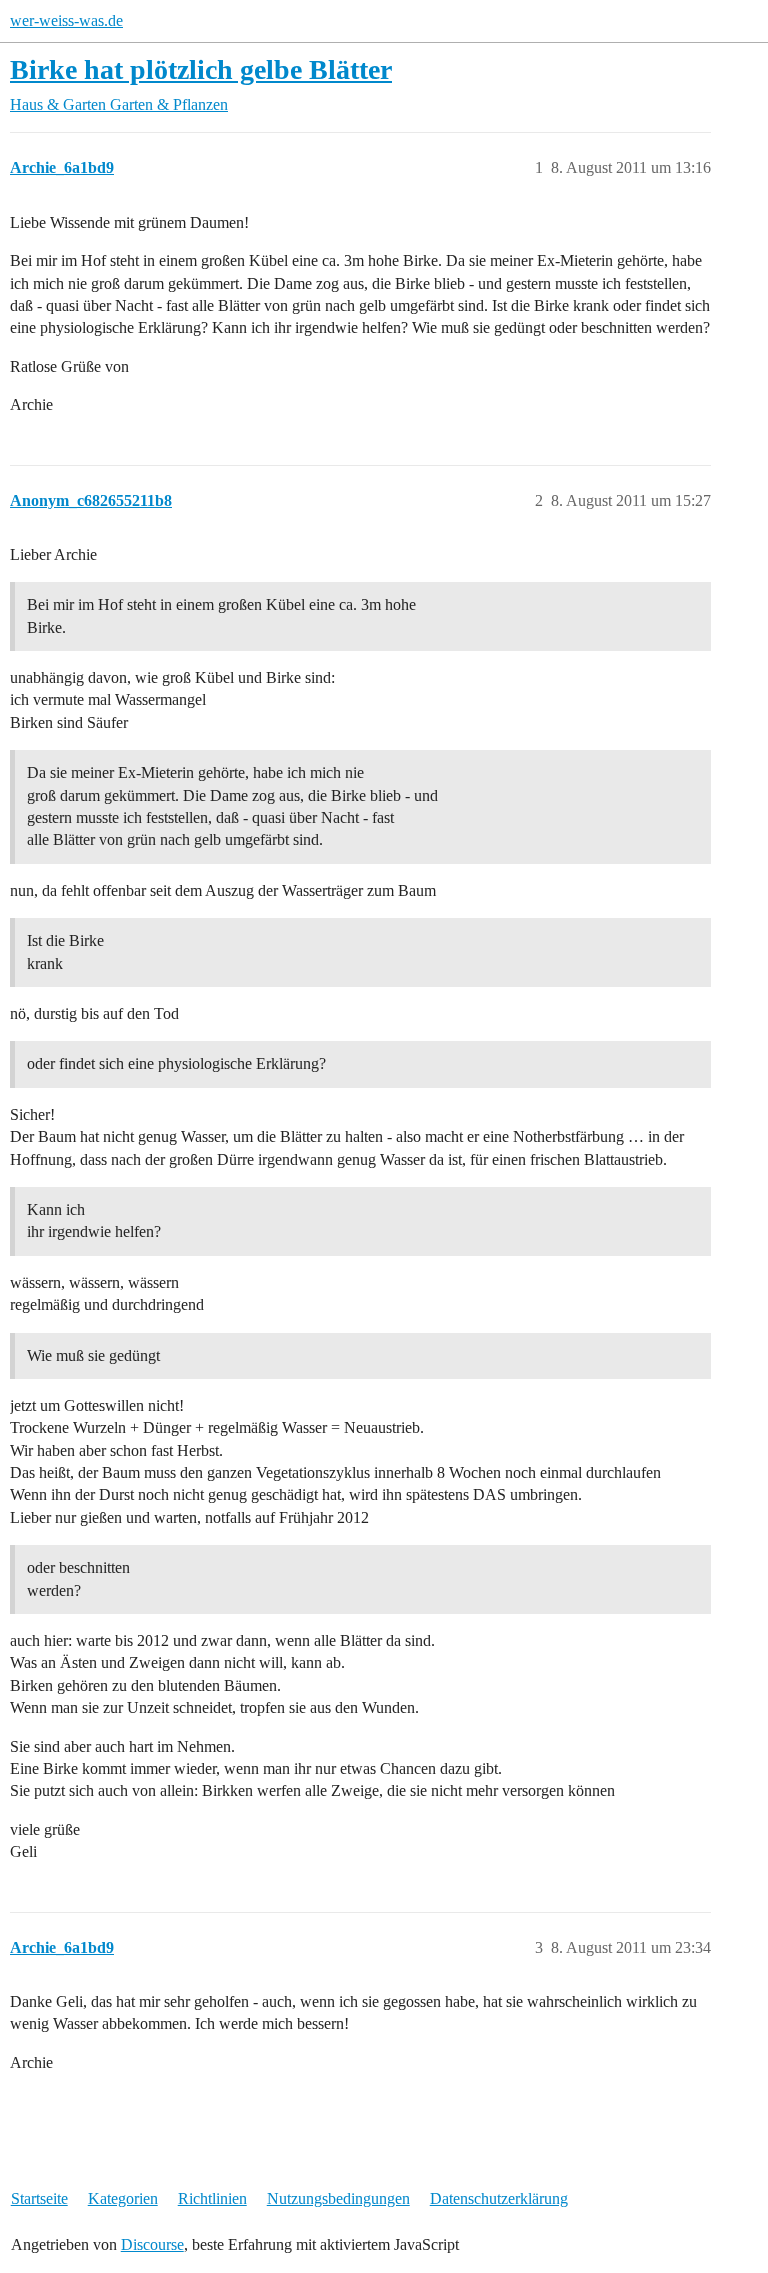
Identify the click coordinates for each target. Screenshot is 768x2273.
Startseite (39, 2198)
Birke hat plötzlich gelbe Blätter (201, 69)
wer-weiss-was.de (66, 20)
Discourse (152, 2244)
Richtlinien (212, 2198)
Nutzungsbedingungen (338, 2198)
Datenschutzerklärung (499, 2198)
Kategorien (123, 2198)
